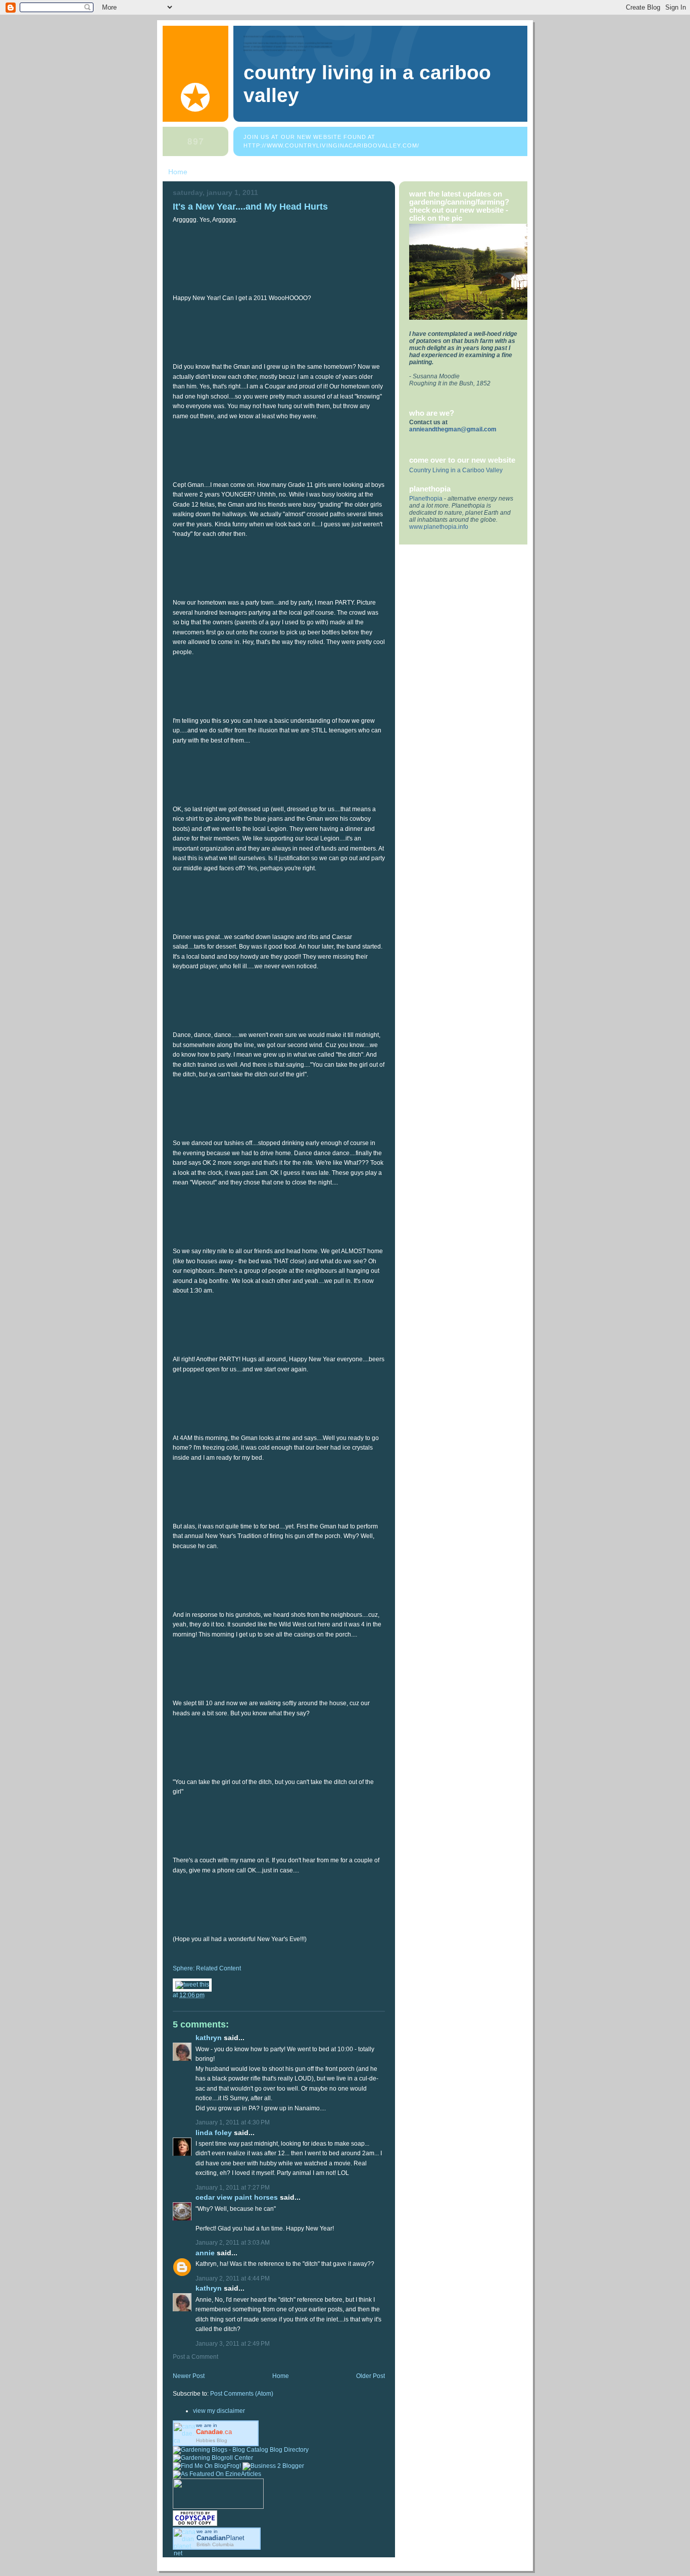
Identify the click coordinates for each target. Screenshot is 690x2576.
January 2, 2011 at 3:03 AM (233, 2243)
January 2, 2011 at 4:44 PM (233, 2278)
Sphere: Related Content (207, 1968)
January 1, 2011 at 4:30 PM (233, 2122)
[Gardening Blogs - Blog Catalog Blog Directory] (241, 2450)
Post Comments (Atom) (242, 2394)
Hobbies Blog (212, 2440)
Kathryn (209, 2038)
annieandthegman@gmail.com (453, 429)
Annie (205, 2253)
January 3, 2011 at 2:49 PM (233, 2344)
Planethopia (426, 499)
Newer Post (189, 2376)
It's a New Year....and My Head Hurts (250, 206)
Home (178, 172)
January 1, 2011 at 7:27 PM (233, 2188)
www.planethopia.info (439, 527)
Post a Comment (195, 2357)
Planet (220, 2538)
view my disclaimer (219, 2411)
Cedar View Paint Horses (237, 2197)
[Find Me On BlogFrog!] (207, 2466)
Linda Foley (214, 2133)
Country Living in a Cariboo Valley (456, 470)
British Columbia (215, 2544)
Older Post (371, 2376)
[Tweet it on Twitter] (192, 1985)
